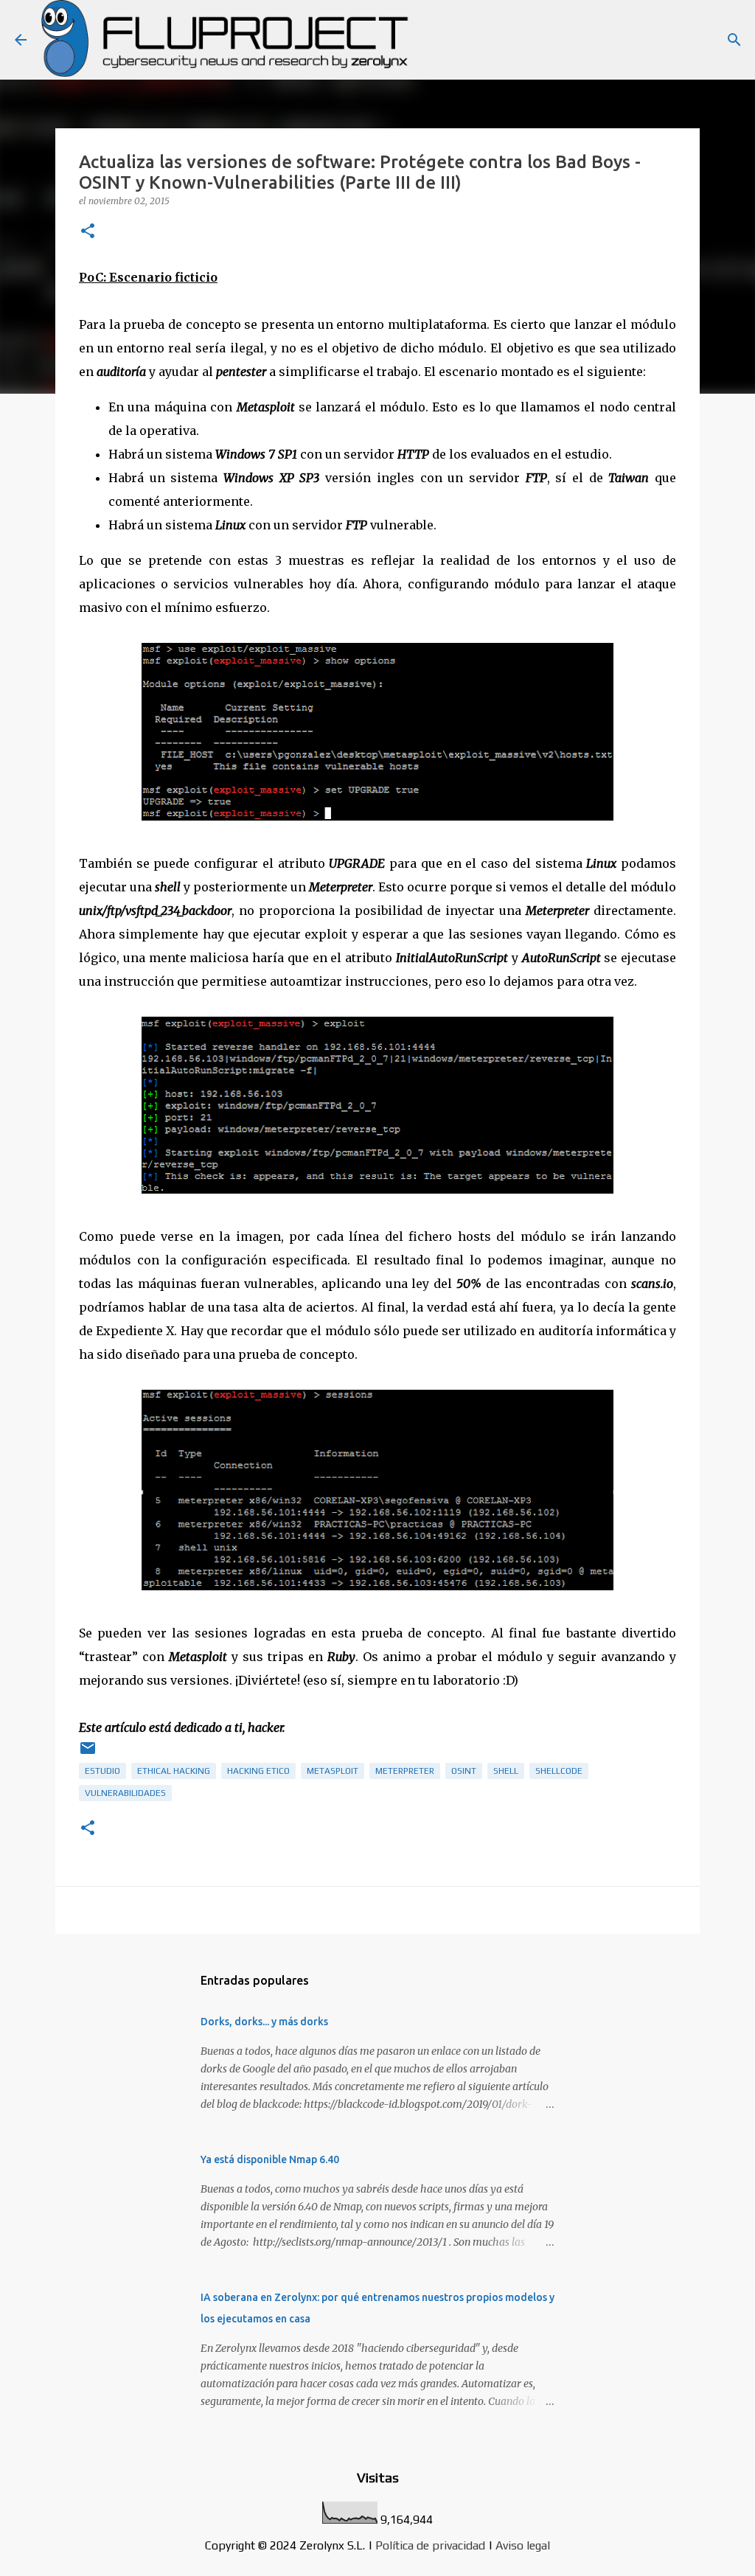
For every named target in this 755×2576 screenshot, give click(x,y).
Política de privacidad (430, 2545)
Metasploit (333, 1771)
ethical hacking (174, 1771)
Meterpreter (405, 1771)
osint (464, 1771)
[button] (88, 232)
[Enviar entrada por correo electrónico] (88, 1754)
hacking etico (258, 1771)
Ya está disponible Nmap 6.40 (270, 2159)
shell (506, 1771)
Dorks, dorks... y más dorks (264, 2022)
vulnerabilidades (125, 1793)
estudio (102, 1771)
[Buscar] (734, 40)
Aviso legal (523, 2545)
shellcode (559, 1771)
